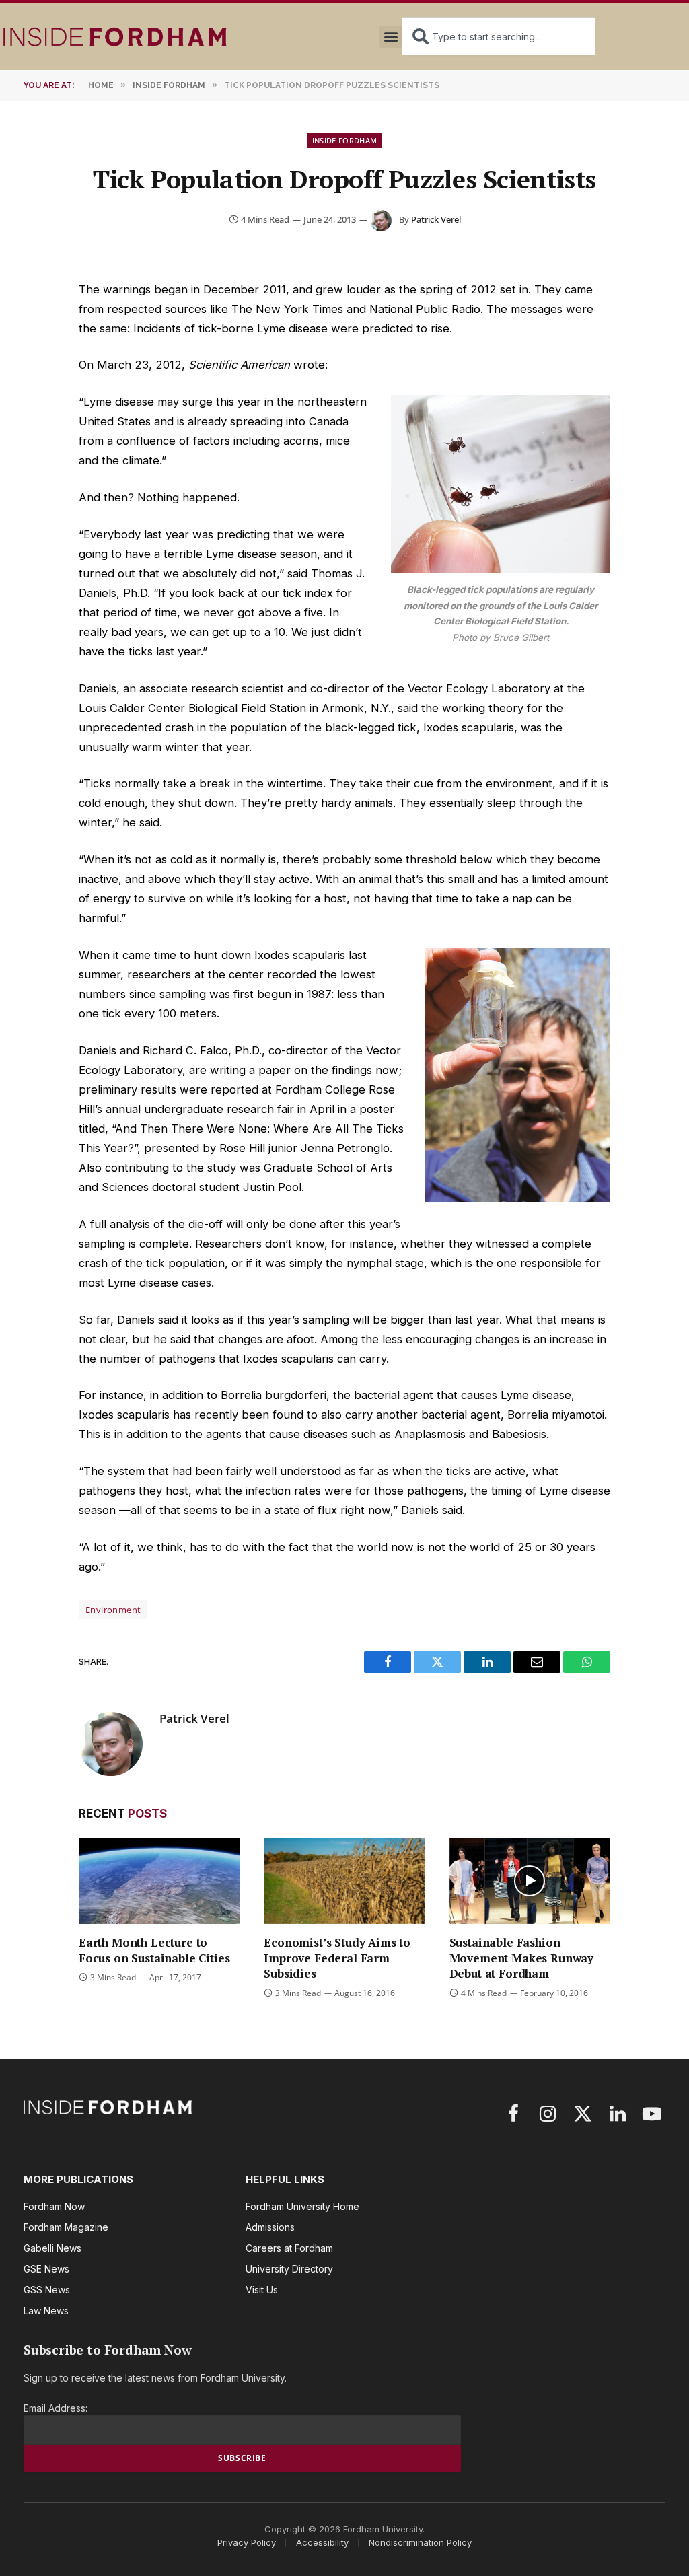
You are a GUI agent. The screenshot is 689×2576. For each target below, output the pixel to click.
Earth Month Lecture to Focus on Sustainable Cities (154, 1950)
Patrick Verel (436, 219)
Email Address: (56, 2408)
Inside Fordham (345, 140)
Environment (113, 1610)
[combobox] (499, 36)
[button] (391, 37)
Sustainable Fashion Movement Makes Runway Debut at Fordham (521, 1958)
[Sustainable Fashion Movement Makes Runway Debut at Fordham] (530, 1881)
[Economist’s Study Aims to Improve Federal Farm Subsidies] (344, 1881)
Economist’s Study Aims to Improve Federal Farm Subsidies (337, 1958)
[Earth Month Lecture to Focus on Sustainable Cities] (159, 1881)
